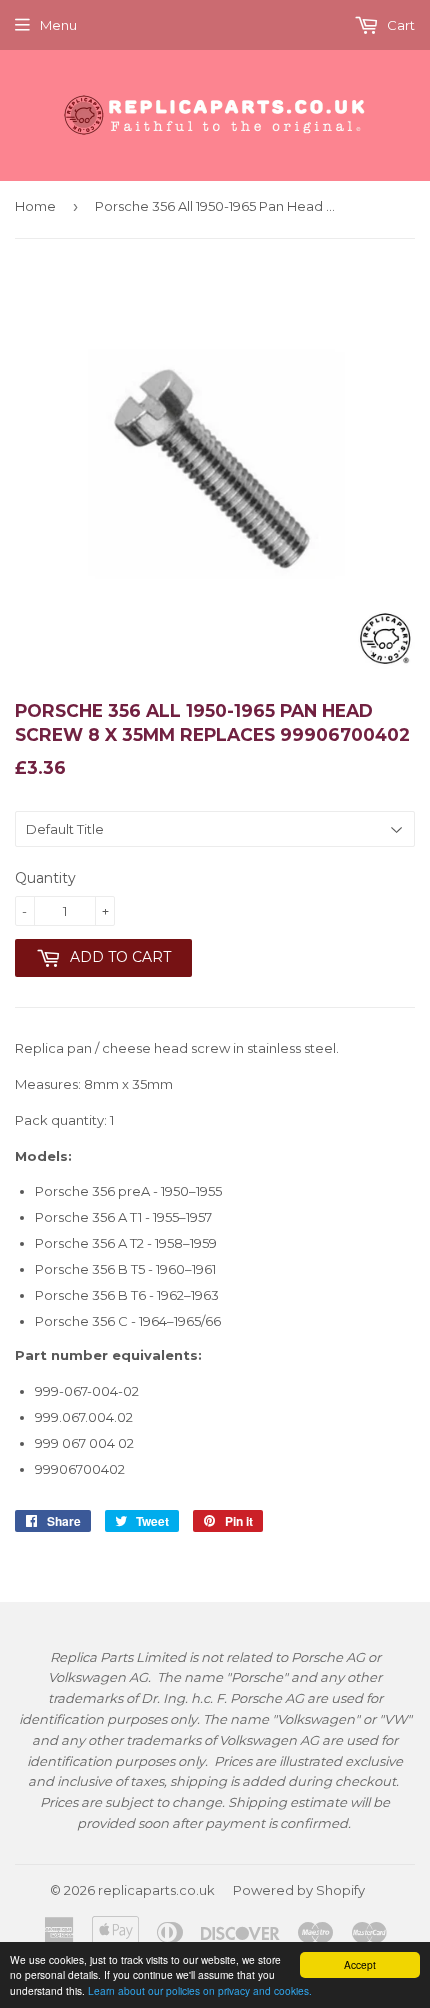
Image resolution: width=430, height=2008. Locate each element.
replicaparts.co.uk (156, 1890)
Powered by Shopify (299, 1890)
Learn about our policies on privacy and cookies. (200, 1990)
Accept (360, 1964)
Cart (399, 25)
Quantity (45, 878)
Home (35, 206)
